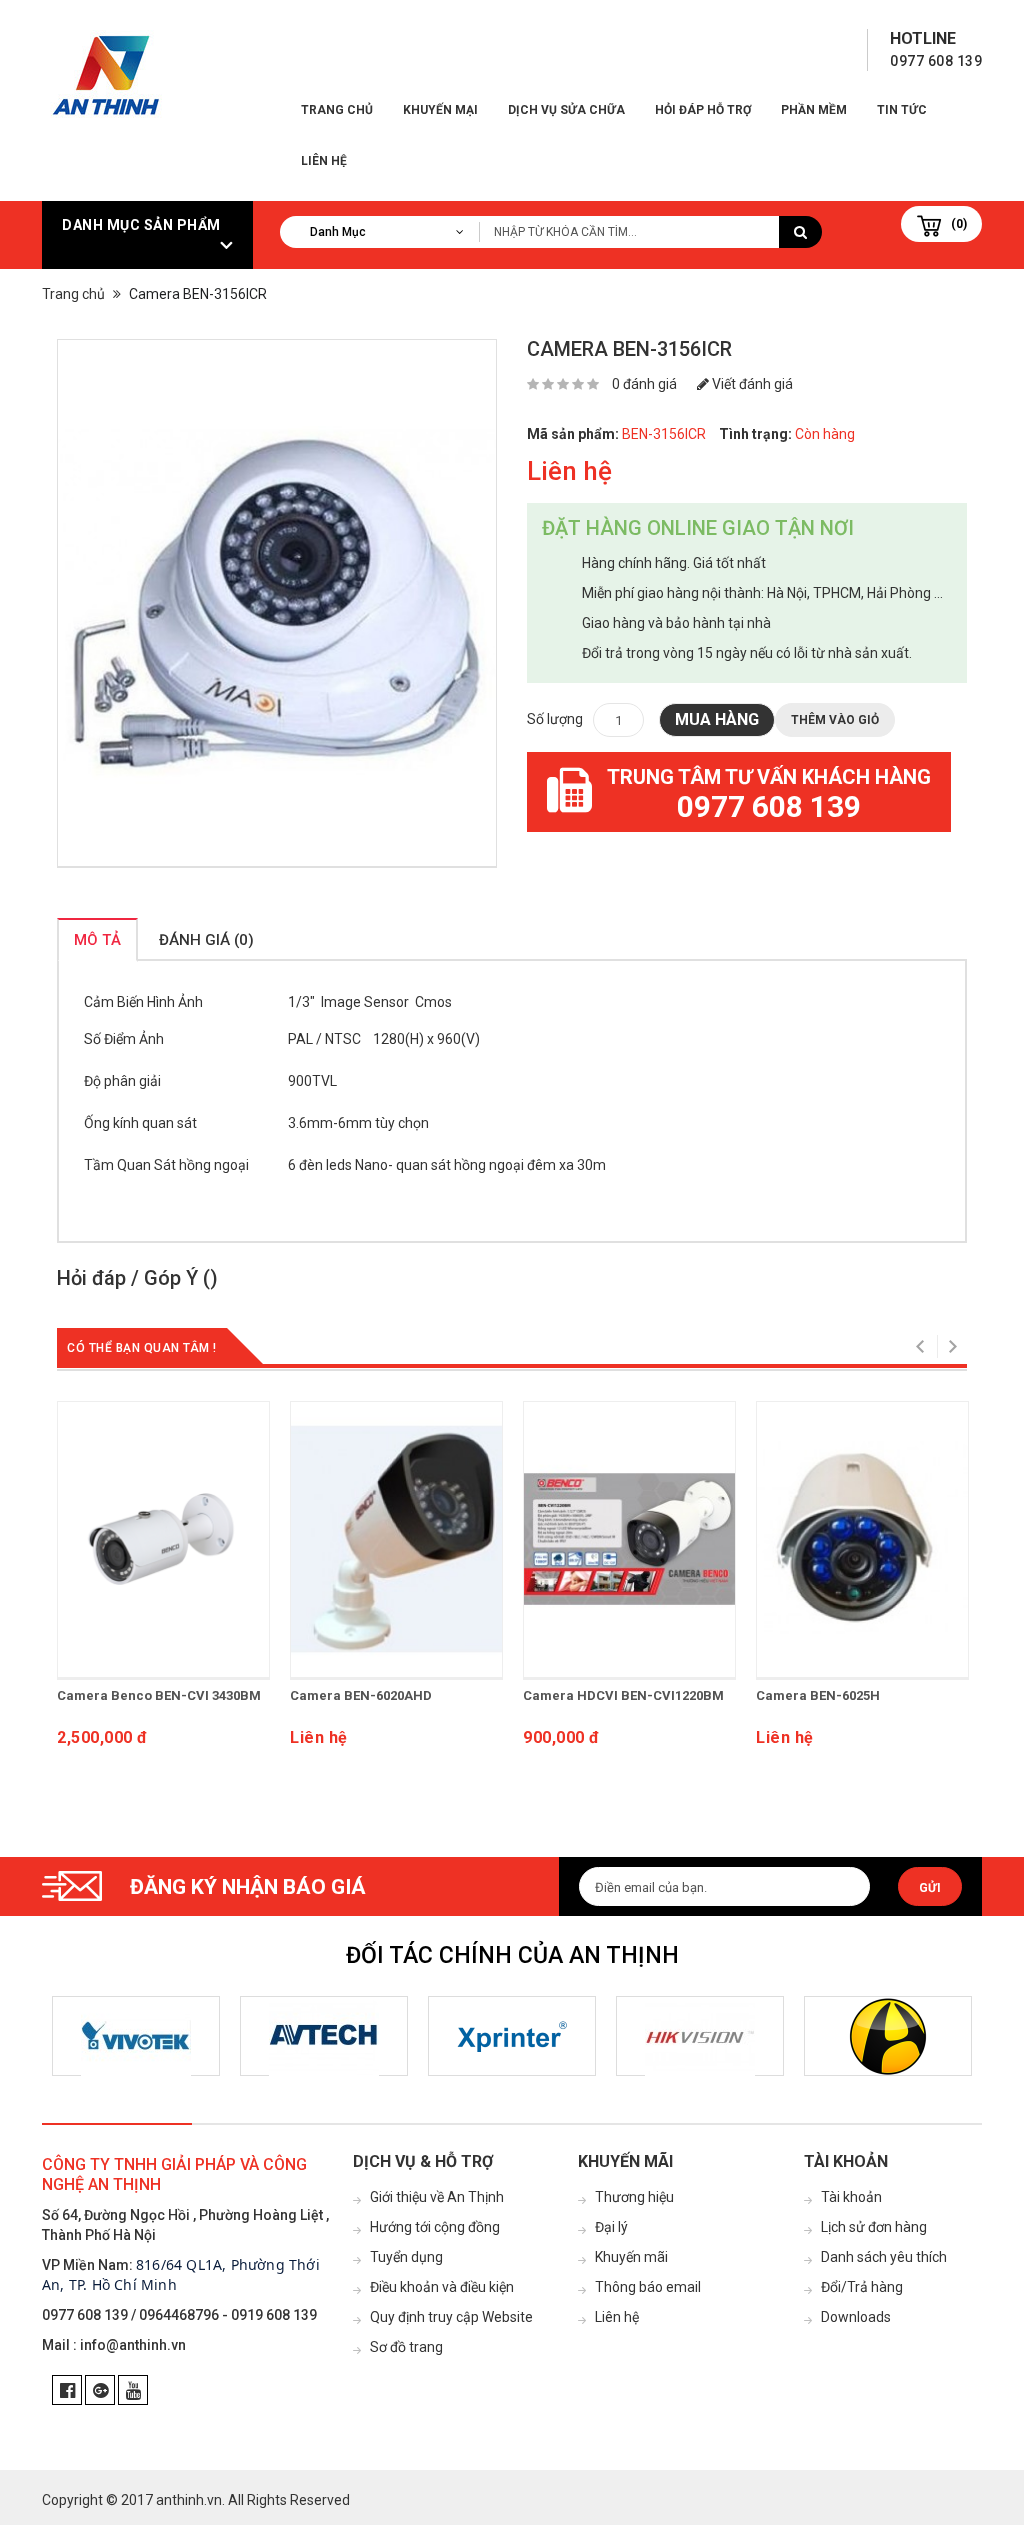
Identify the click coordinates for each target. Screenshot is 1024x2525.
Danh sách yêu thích (884, 2257)
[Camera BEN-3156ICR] (277, 603)
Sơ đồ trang (406, 2347)
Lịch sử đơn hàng (874, 2227)
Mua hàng (717, 719)
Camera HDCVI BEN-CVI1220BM (623, 1695)
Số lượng (555, 719)
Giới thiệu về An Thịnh (437, 2197)
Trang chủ (337, 110)
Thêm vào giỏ (835, 720)
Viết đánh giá (751, 384)
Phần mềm (814, 110)
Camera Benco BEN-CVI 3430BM (159, 1695)
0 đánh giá (644, 384)
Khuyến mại (440, 110)
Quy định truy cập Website (451, 2317)
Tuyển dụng (406, 2257)
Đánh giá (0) (206, 940)
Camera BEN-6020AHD (361, 1695)
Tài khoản (851, 2197)
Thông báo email (648, 2287)
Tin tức (902, 110)
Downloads (856, 2317)
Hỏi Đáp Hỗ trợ (703, 110)
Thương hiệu (634, 2197)
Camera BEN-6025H (818, 1695)
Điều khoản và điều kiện (442, 2287)
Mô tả (97, 940)
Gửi (930, 1888)
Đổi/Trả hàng (862, 2287)
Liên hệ (324, 161)
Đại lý (611, 2227)
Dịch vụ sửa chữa (566, 110)
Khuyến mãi (631, 2257)
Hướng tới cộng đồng (435, 2227)
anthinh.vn (189, 2500)
